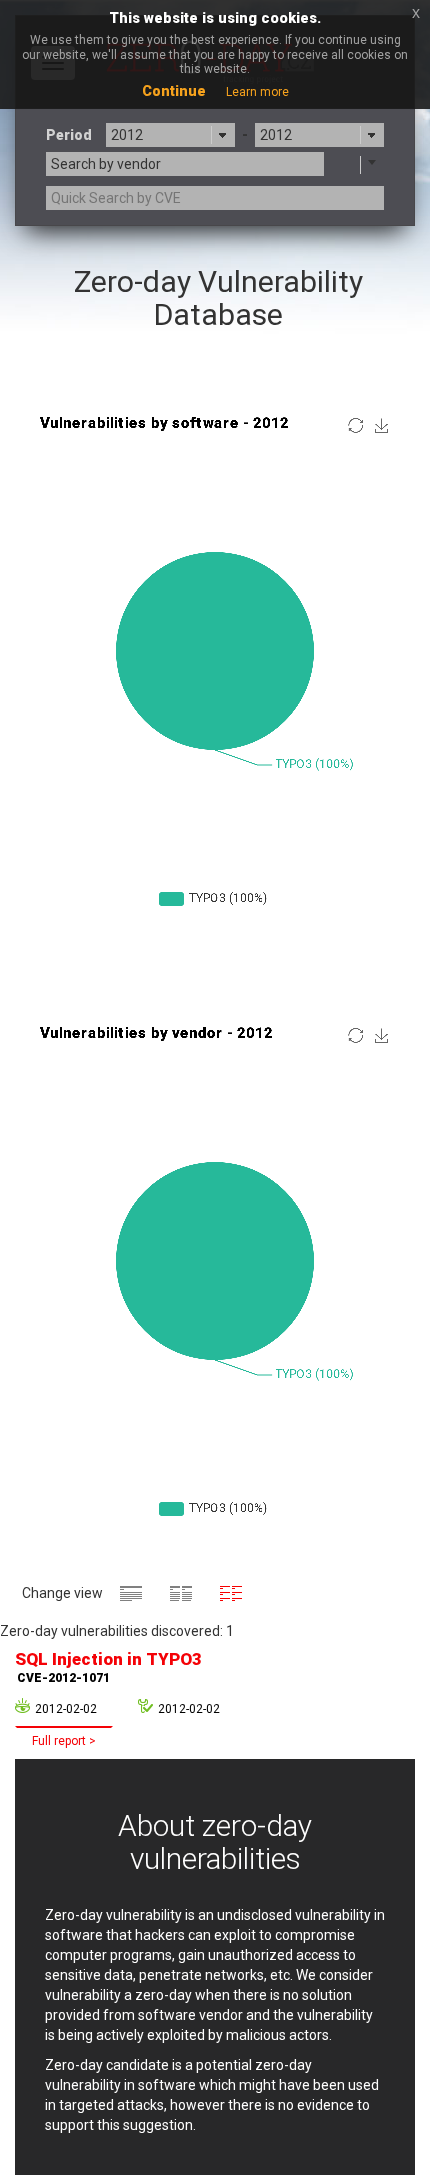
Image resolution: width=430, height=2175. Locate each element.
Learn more (257, 92)
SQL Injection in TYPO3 (108, 1667)
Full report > (64, 1741)
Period (69, 135)
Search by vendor (106, 164)
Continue (174, 91)
